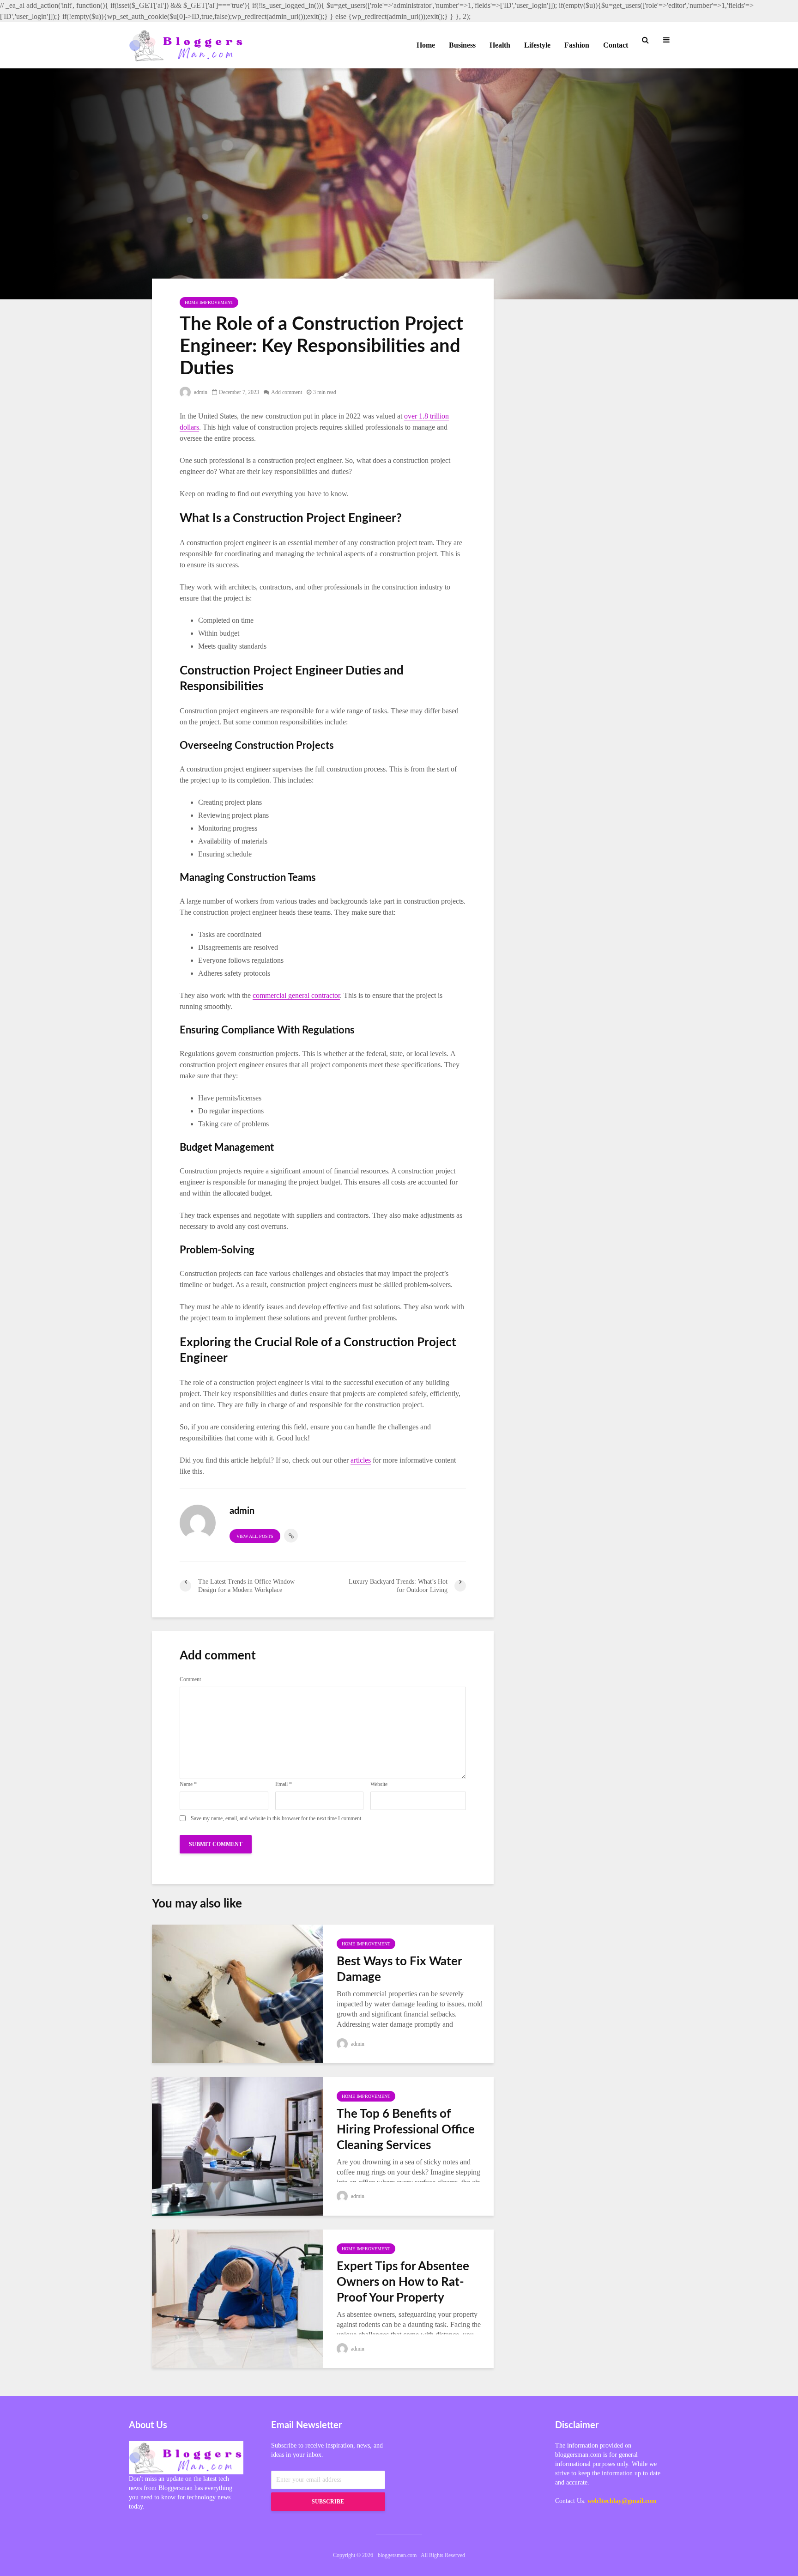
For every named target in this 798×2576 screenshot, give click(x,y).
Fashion (577, 45)
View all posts (255, 1536)
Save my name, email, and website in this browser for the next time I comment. (277, 1818)
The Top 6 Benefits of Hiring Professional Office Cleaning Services (406, 2130)
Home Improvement (209, 302)
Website (379, 1784)
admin (200, 392)
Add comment (287, 392)
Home (426, 45)
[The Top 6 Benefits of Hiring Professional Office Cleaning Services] (237, 2145)
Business (462, 45)
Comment (190, 1679)
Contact (616, 45)
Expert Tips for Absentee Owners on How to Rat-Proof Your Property (403, 2282)
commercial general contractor (296, 995)
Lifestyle (537, 45)
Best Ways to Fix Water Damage (399, 1969)
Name (188, 1784)
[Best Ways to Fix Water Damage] (237, 1993)
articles (361, 1460)
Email (284, 1784)
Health (500, 45)
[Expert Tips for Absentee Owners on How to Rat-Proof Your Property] (237, 2298)
